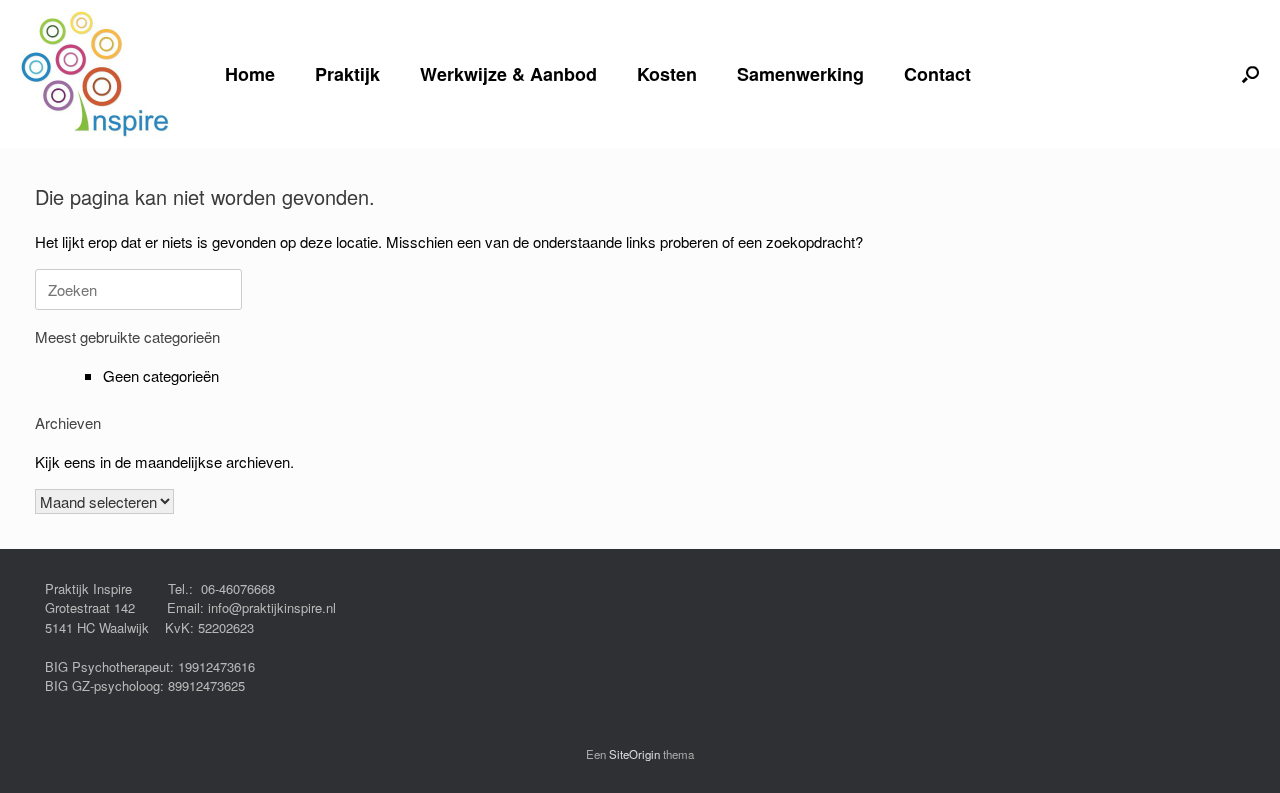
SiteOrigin (634, 754)
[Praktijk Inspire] (95, 74)
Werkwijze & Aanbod (508, 74)
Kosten (667, 74)
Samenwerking (800, 74)
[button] (1250, 74)
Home (250, 74)
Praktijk (347, 74)
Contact (937, 74)
